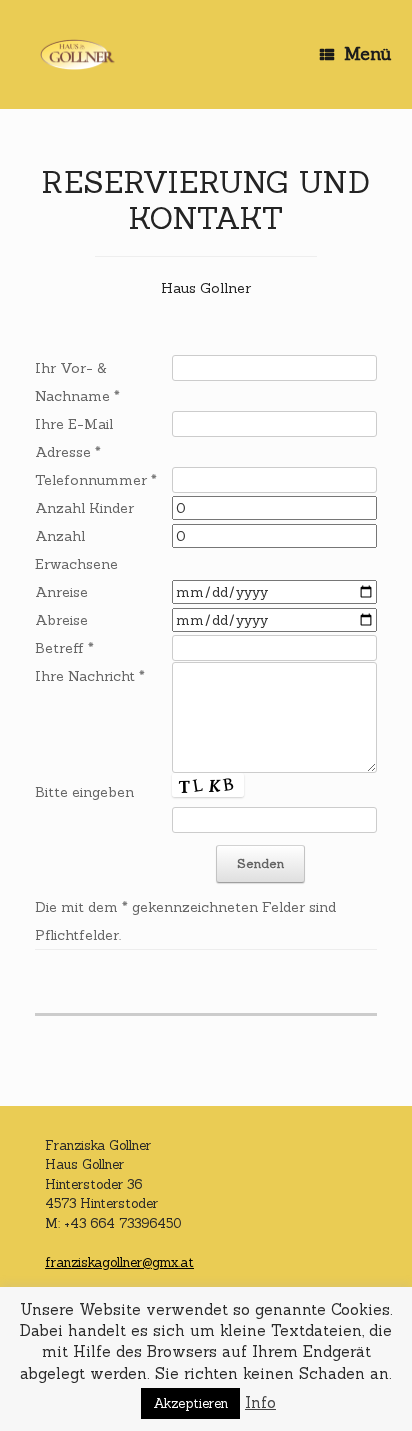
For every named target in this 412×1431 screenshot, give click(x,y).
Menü (368, 53)
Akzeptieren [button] (190, 1403)
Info (260, 1402)
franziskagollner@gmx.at (119, 1262)
